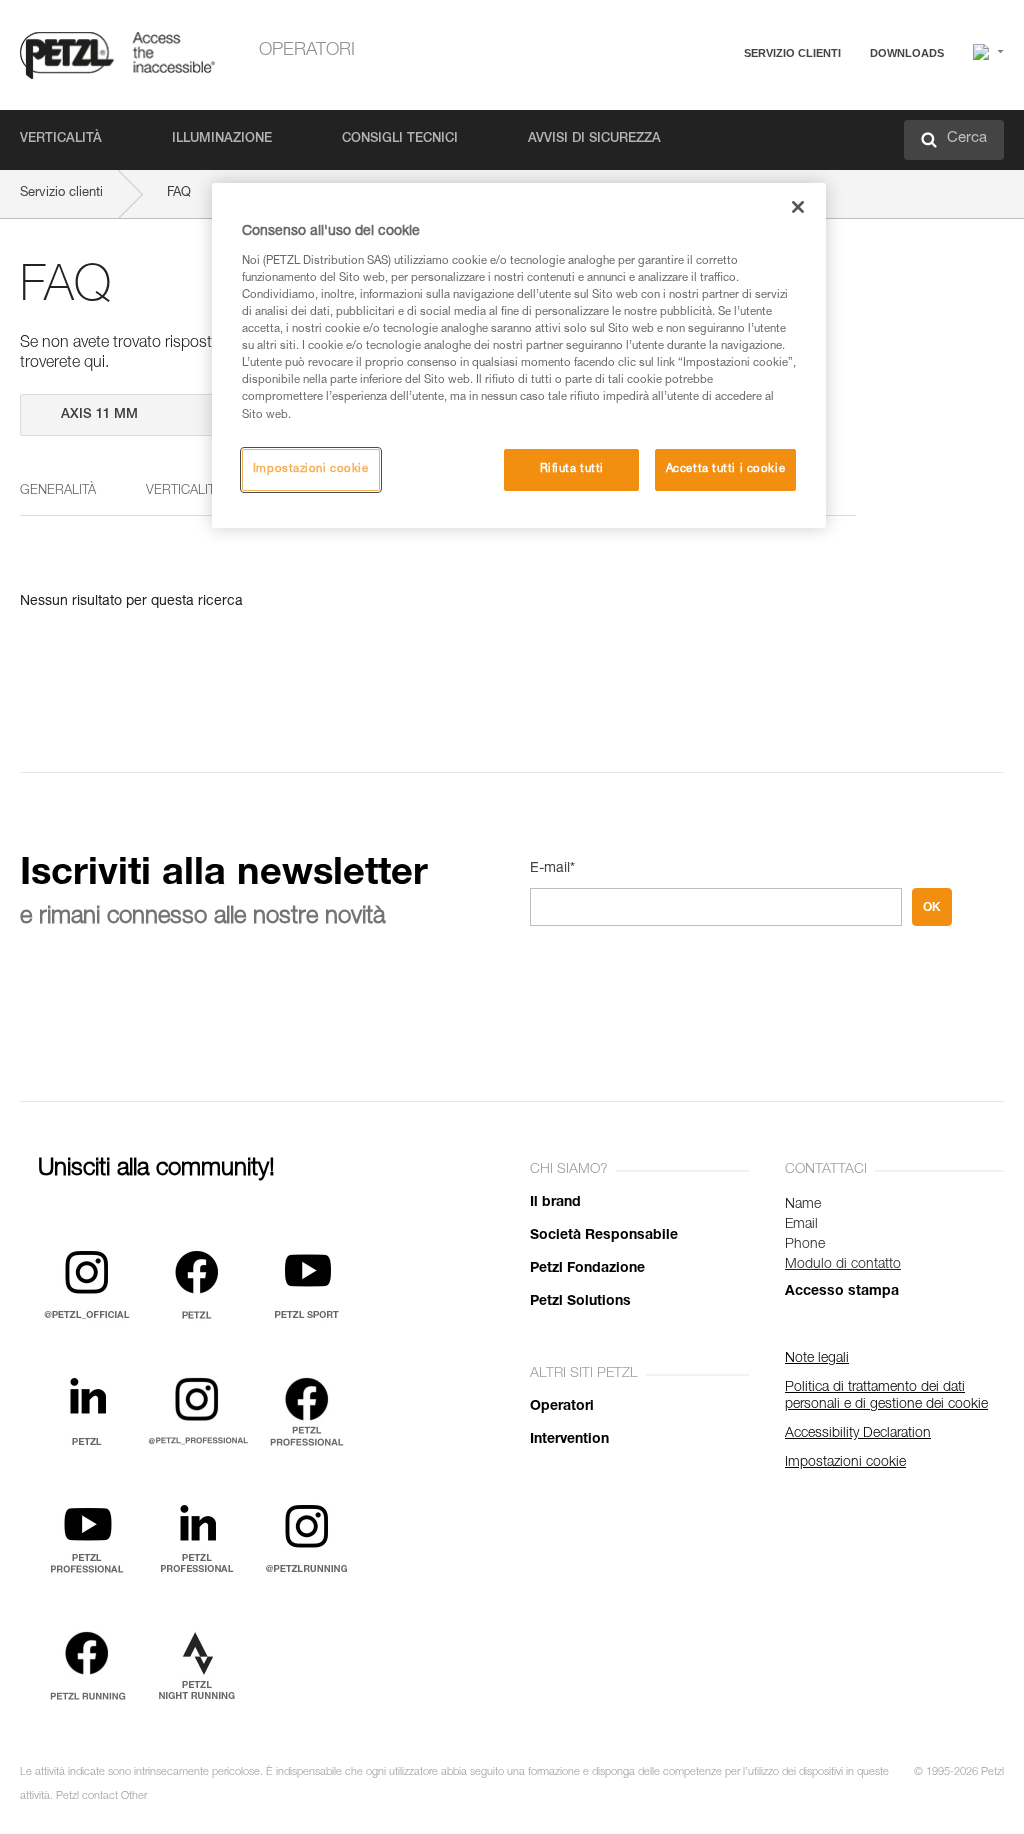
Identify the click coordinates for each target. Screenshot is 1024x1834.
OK (932, 907)
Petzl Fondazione (587, 1269)
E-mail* (552, 869)
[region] (519, 355)
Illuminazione (222, 139)
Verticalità (61, 139)
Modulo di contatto (843, 1265)
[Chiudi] (798, 207)
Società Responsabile (604, 1236)
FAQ (696, 101)
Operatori (307, 51)
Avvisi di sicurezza (594, 139)
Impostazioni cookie (311, 469)
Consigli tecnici (400, 139)
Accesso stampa (842, 1292)
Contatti (706, 129)
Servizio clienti (792, 53)
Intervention (569, 1440)
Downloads (907, 53)
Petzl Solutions (580, 1302)
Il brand (555, 1203)
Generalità (58, 491)
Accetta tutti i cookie (726, 469)
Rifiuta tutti (572, 469)
